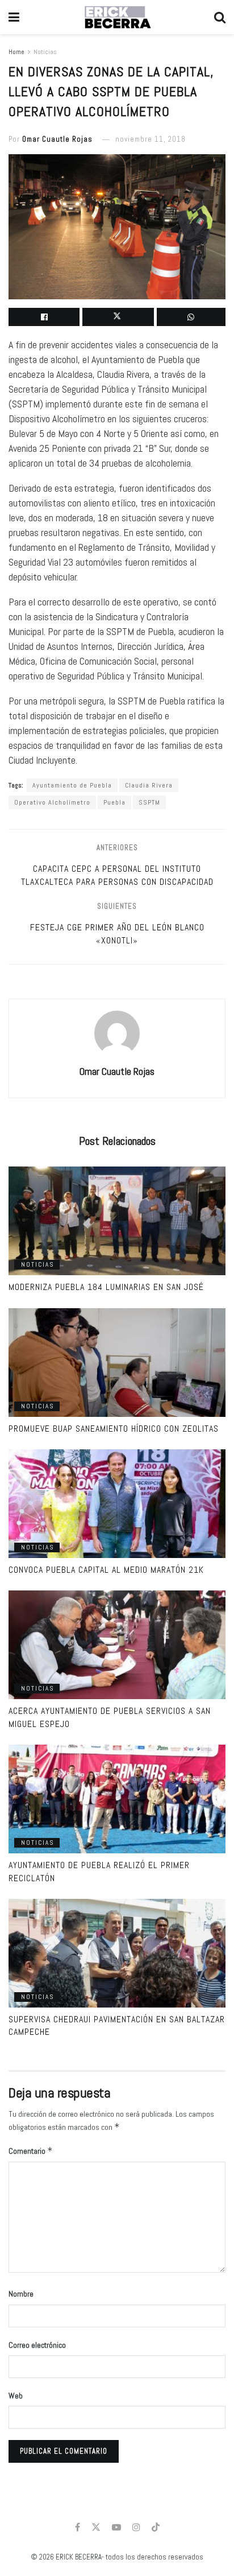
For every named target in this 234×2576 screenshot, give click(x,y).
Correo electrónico (37, 2345)
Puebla (114, 802)
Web (16, 2396)
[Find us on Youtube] (116, 2527)
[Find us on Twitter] (96, 2527)
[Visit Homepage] (117, 17)
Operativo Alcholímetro (52, 802)
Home (16, 52)
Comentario (31, 2151)
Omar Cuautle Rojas (57, 139)
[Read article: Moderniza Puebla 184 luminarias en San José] (117, 1221)
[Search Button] (220, 17)
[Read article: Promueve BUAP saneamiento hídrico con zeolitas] (117, 1363)
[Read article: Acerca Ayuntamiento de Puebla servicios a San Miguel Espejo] (117, 1645)
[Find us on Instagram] (136, 2527)
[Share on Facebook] (44, 317)
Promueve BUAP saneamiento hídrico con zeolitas (114, 1429)
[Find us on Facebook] (78, 2527)
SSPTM (149, 802)
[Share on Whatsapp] (191, 317)
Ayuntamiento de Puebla (72, 785)
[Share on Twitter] (118, 317)
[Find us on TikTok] (156, 2528)
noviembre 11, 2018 (151, 139)
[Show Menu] (14, 17)
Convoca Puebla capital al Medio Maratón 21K (106, 1570)
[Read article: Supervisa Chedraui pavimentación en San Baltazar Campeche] (117, 1953)
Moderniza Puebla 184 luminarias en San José (106, 1287)
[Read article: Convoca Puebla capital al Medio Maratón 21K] (117, 1504)
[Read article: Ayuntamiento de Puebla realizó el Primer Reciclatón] (117, 1799)
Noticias (45, 52)
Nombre (21, 2294)
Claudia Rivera (149, 785)
